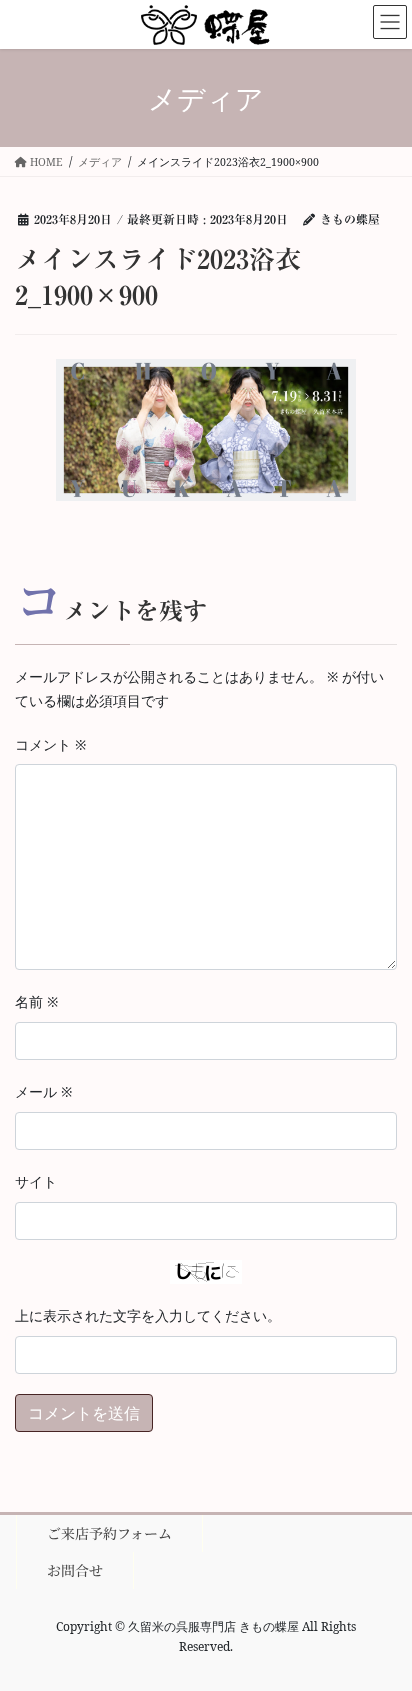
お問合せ (75, 1570)
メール (43, 1091)
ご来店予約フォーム (109, 1533)
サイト (36, 1181)
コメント (50, 744)
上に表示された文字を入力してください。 (148, 1315)
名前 (36, 1001)
